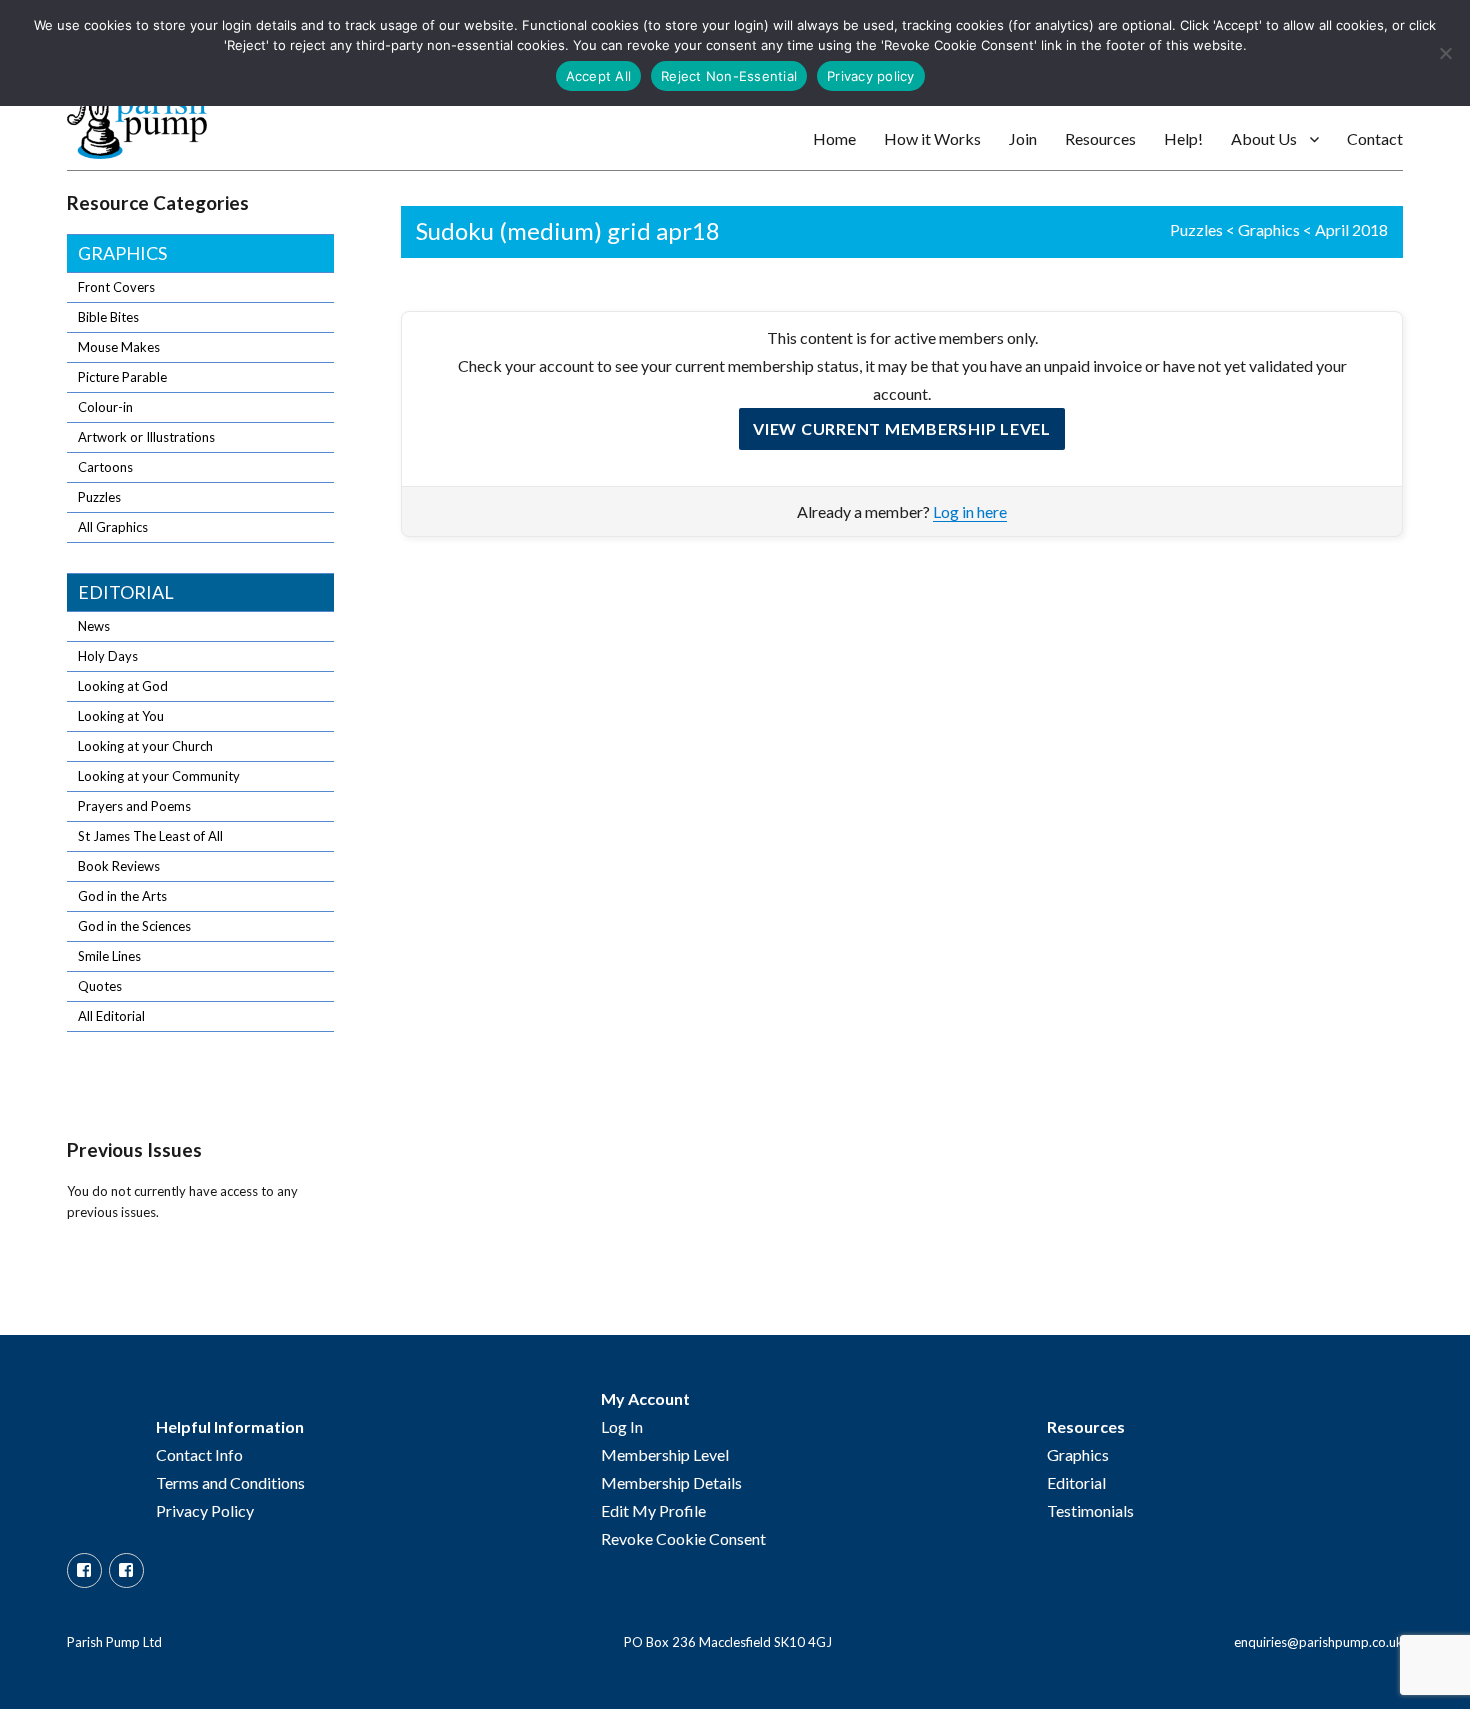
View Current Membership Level (902, 428)
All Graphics (113, 527)
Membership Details (671, 1482)
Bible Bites (108, 317)
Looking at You (121, 716)
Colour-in (105, 407)
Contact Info (199, 1454)
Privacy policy (871, 76)
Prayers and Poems (134, 806)
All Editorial (111, 1016)
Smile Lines (109, 956)
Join (1023, 138)
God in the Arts (122, 896)
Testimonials (1090, 1510)
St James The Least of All (150, 836)
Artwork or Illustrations (146, 437)
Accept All (599, 76)
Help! (1183, 138)
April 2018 (1351, 229)
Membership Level (665, 1454)
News (94, 626)
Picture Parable (122, 377)
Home (834, 138)
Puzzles (1196, 229)
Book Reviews (119, 866)
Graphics (1269, 229)
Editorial (126, 592)
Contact (1375, 138)
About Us (1264, 138)
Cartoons (105, 467)
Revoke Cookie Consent (683, 1538)
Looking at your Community (159, 776)
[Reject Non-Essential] (1445, 53)
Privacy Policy (205, 1510)
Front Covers (116, 287)
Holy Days (108, 656)
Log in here (970, 511)
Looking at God (123, 686)
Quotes (100, 986)
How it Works (932, 138)
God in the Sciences (134, 926)
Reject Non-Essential (729, 76)
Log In (622, 1426)
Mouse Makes (119, 347)
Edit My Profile (653, 1510)
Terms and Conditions (230, 1482)
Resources (1100, 138)
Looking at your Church (145, 746)
